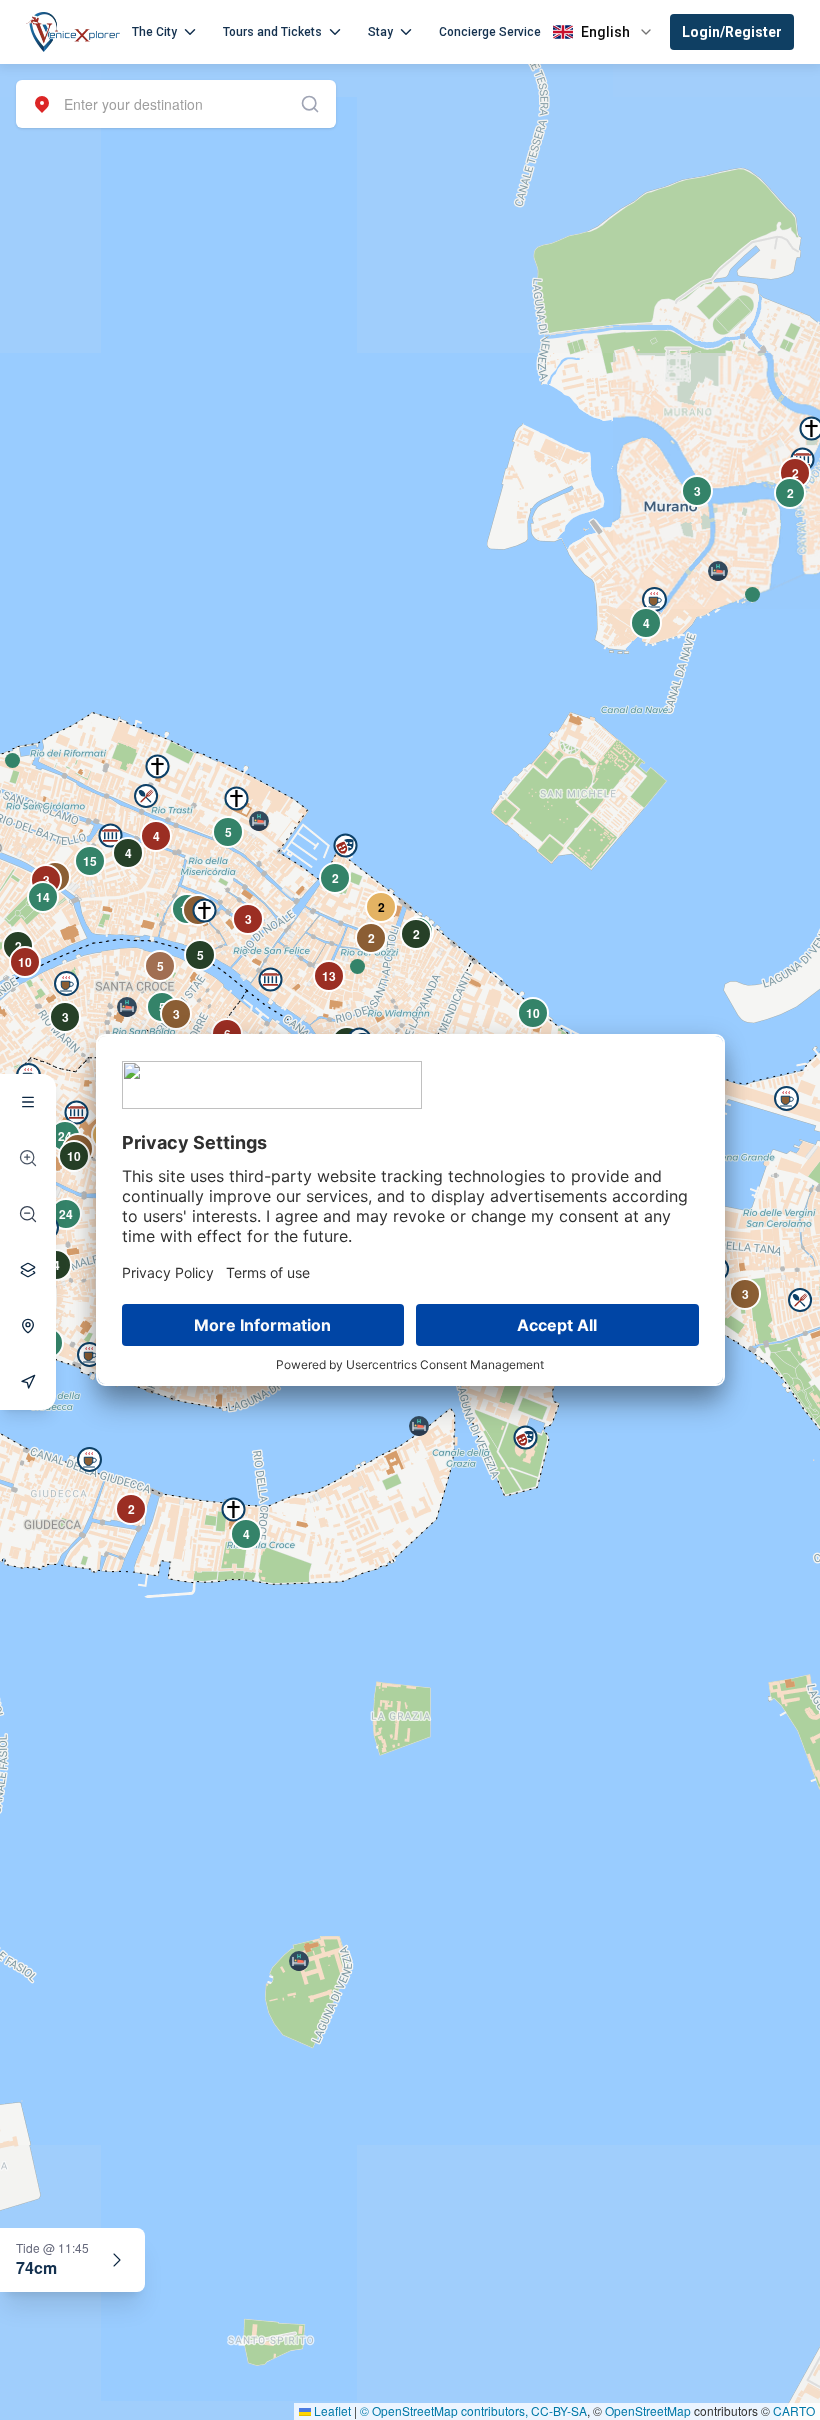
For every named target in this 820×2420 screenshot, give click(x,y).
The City (154, 32)
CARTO (794, 2410)
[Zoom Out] (28, 1214)
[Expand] (117, 2260)
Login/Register (732, 32)
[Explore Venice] (28, 1102)
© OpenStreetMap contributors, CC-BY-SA (473, 2410)
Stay (380, 32)
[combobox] (176, 104)
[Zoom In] (28, 1158)
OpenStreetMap (648, 2410)
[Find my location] (28, 1326)
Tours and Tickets (272, 32)
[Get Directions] (28, 1382)
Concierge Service (490, 32)
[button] (12, 760)
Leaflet (331, 2410)
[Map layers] (28, 1270)
